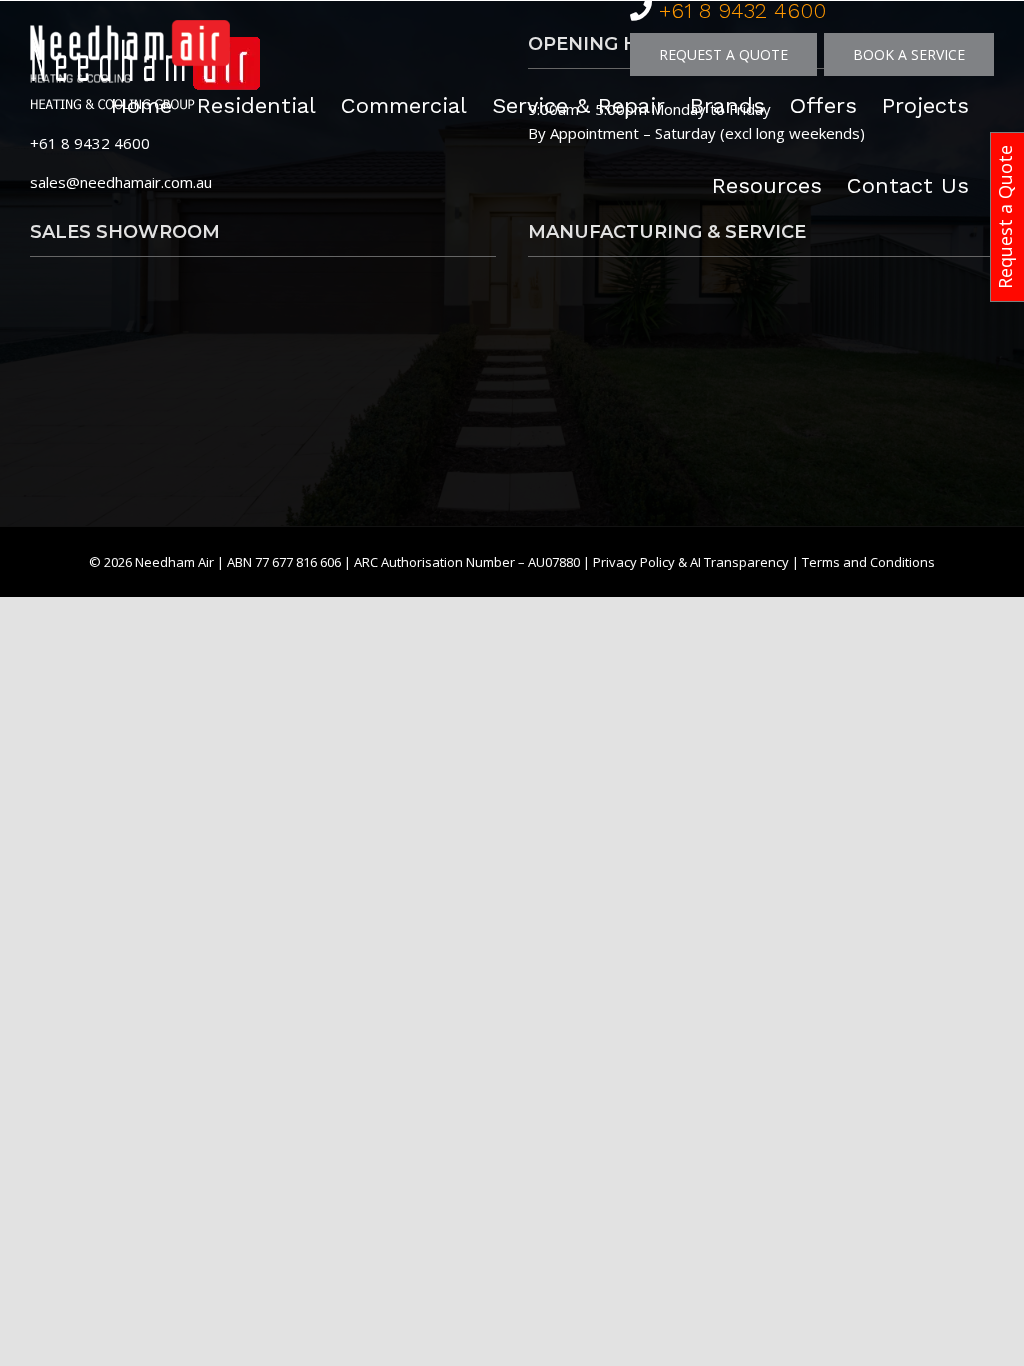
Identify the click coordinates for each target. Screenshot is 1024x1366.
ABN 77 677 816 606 (285, 562)
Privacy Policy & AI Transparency (691, 562)
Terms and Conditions (868, 562)
